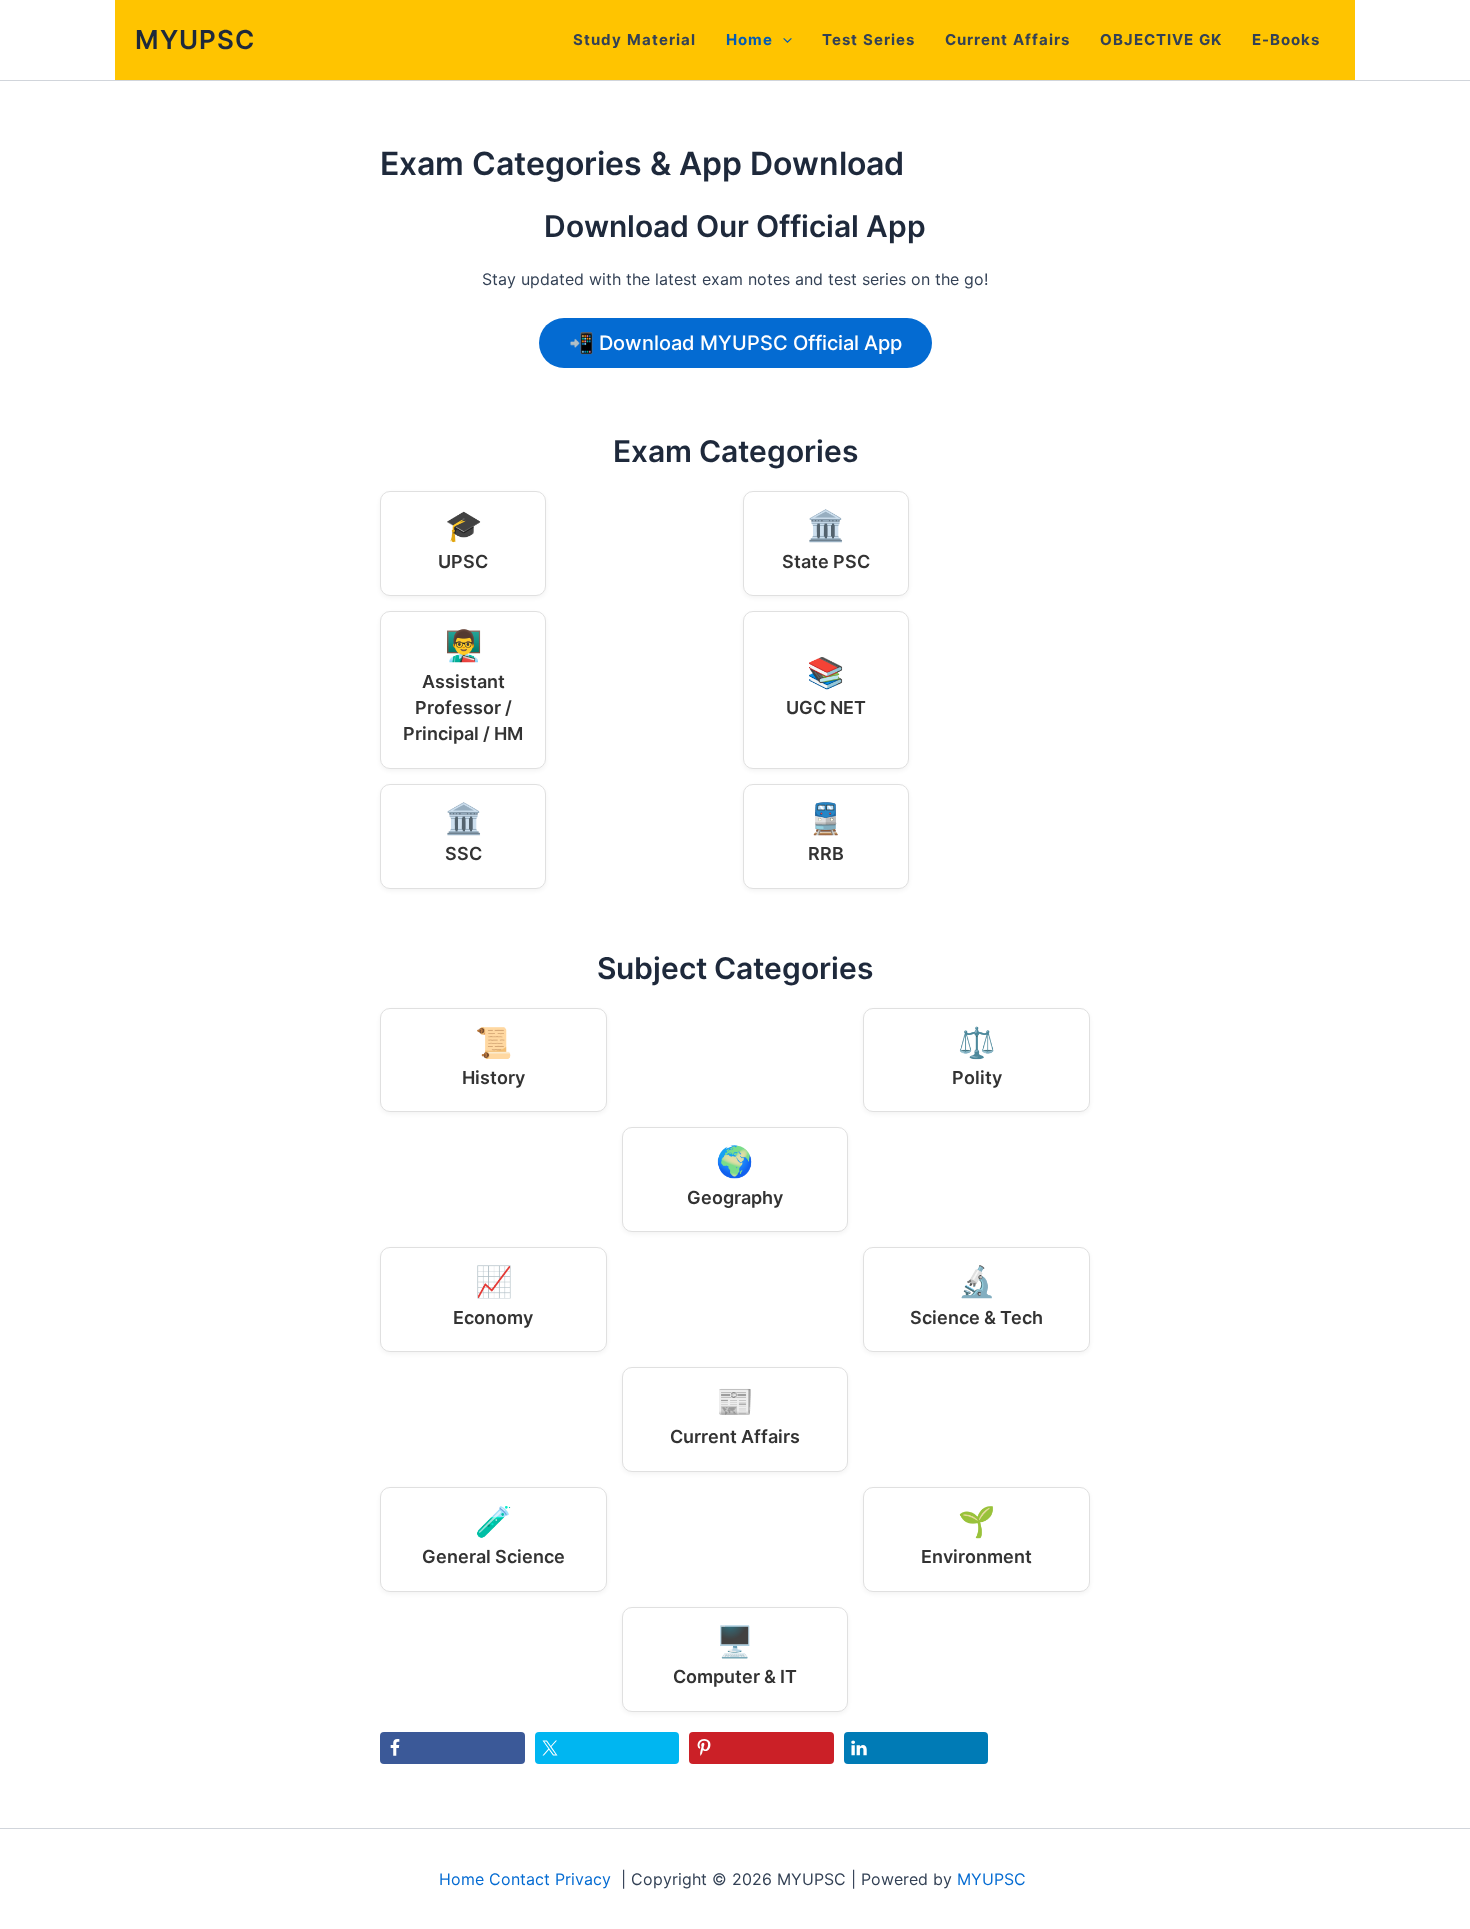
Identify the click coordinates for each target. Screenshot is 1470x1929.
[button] (782, 40)
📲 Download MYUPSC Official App (735, 343)
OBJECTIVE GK (1161, 39)
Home (749, 39)
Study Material (634, 39)
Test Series (868, 39)
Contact (519, 1879)
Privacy (583, 1879)
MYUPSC (195, 39)
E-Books (1286, 39)
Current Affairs (1007, 39)
